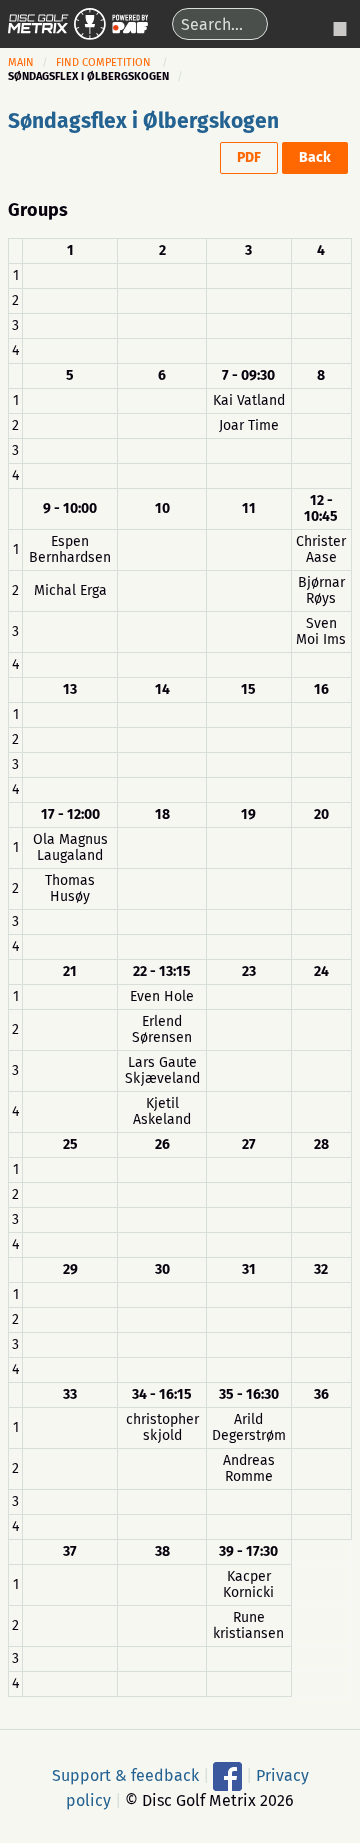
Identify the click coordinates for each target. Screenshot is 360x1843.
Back (315, 157)
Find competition (103, 62)
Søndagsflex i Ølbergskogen (143, 121)
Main (21, 62)
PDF (249, 157)
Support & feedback (125, 1774)
